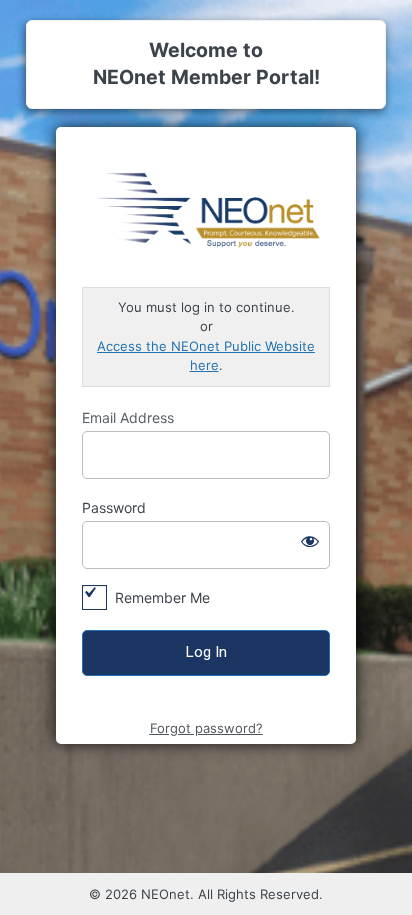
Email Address (128, 417)
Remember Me (162, 597)
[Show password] (310, 541)
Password (114, 507)
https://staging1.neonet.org (206, 208)
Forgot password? (206, 728)
